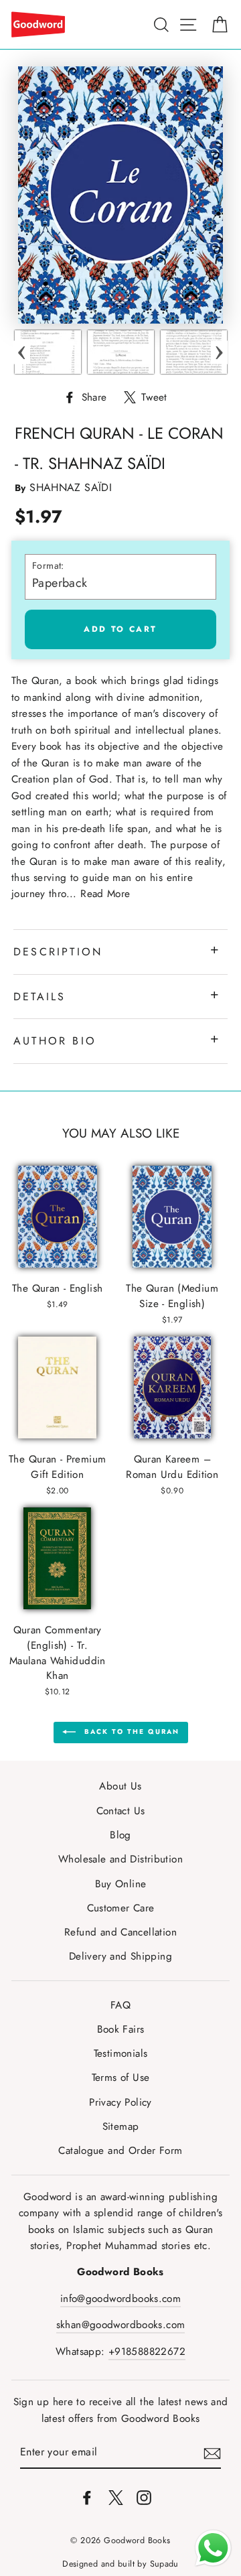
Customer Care (121, 1908)
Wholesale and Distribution (120, 1859)
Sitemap (121, 2126)
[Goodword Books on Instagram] (144, 2497)
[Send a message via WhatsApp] (213, 2548)
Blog (120, 1835)
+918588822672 (147, 2352)
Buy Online (121, 1884)
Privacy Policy (120, 2102)
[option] (48, 352)
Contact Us (121, 1811)
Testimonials (121, 2053)
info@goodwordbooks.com (120, 2299)
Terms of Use (121, 2078)
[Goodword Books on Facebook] (87, 2497)
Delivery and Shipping (120, 1956)
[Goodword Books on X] (116, 2497)
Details (39, 997)
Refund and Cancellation (120, 1932)
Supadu (164, 2564)
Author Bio (55, 1041)
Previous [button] (22, 352)
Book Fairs (121, 2029)
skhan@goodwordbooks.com (121, 2325)
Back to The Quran (130, 1732)
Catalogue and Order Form (120, 2151)
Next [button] (219, 352)
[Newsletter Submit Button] (212, 2452)
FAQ (120, 2005)
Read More (105, 894)
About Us (120, 1786)
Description (58, 952)
